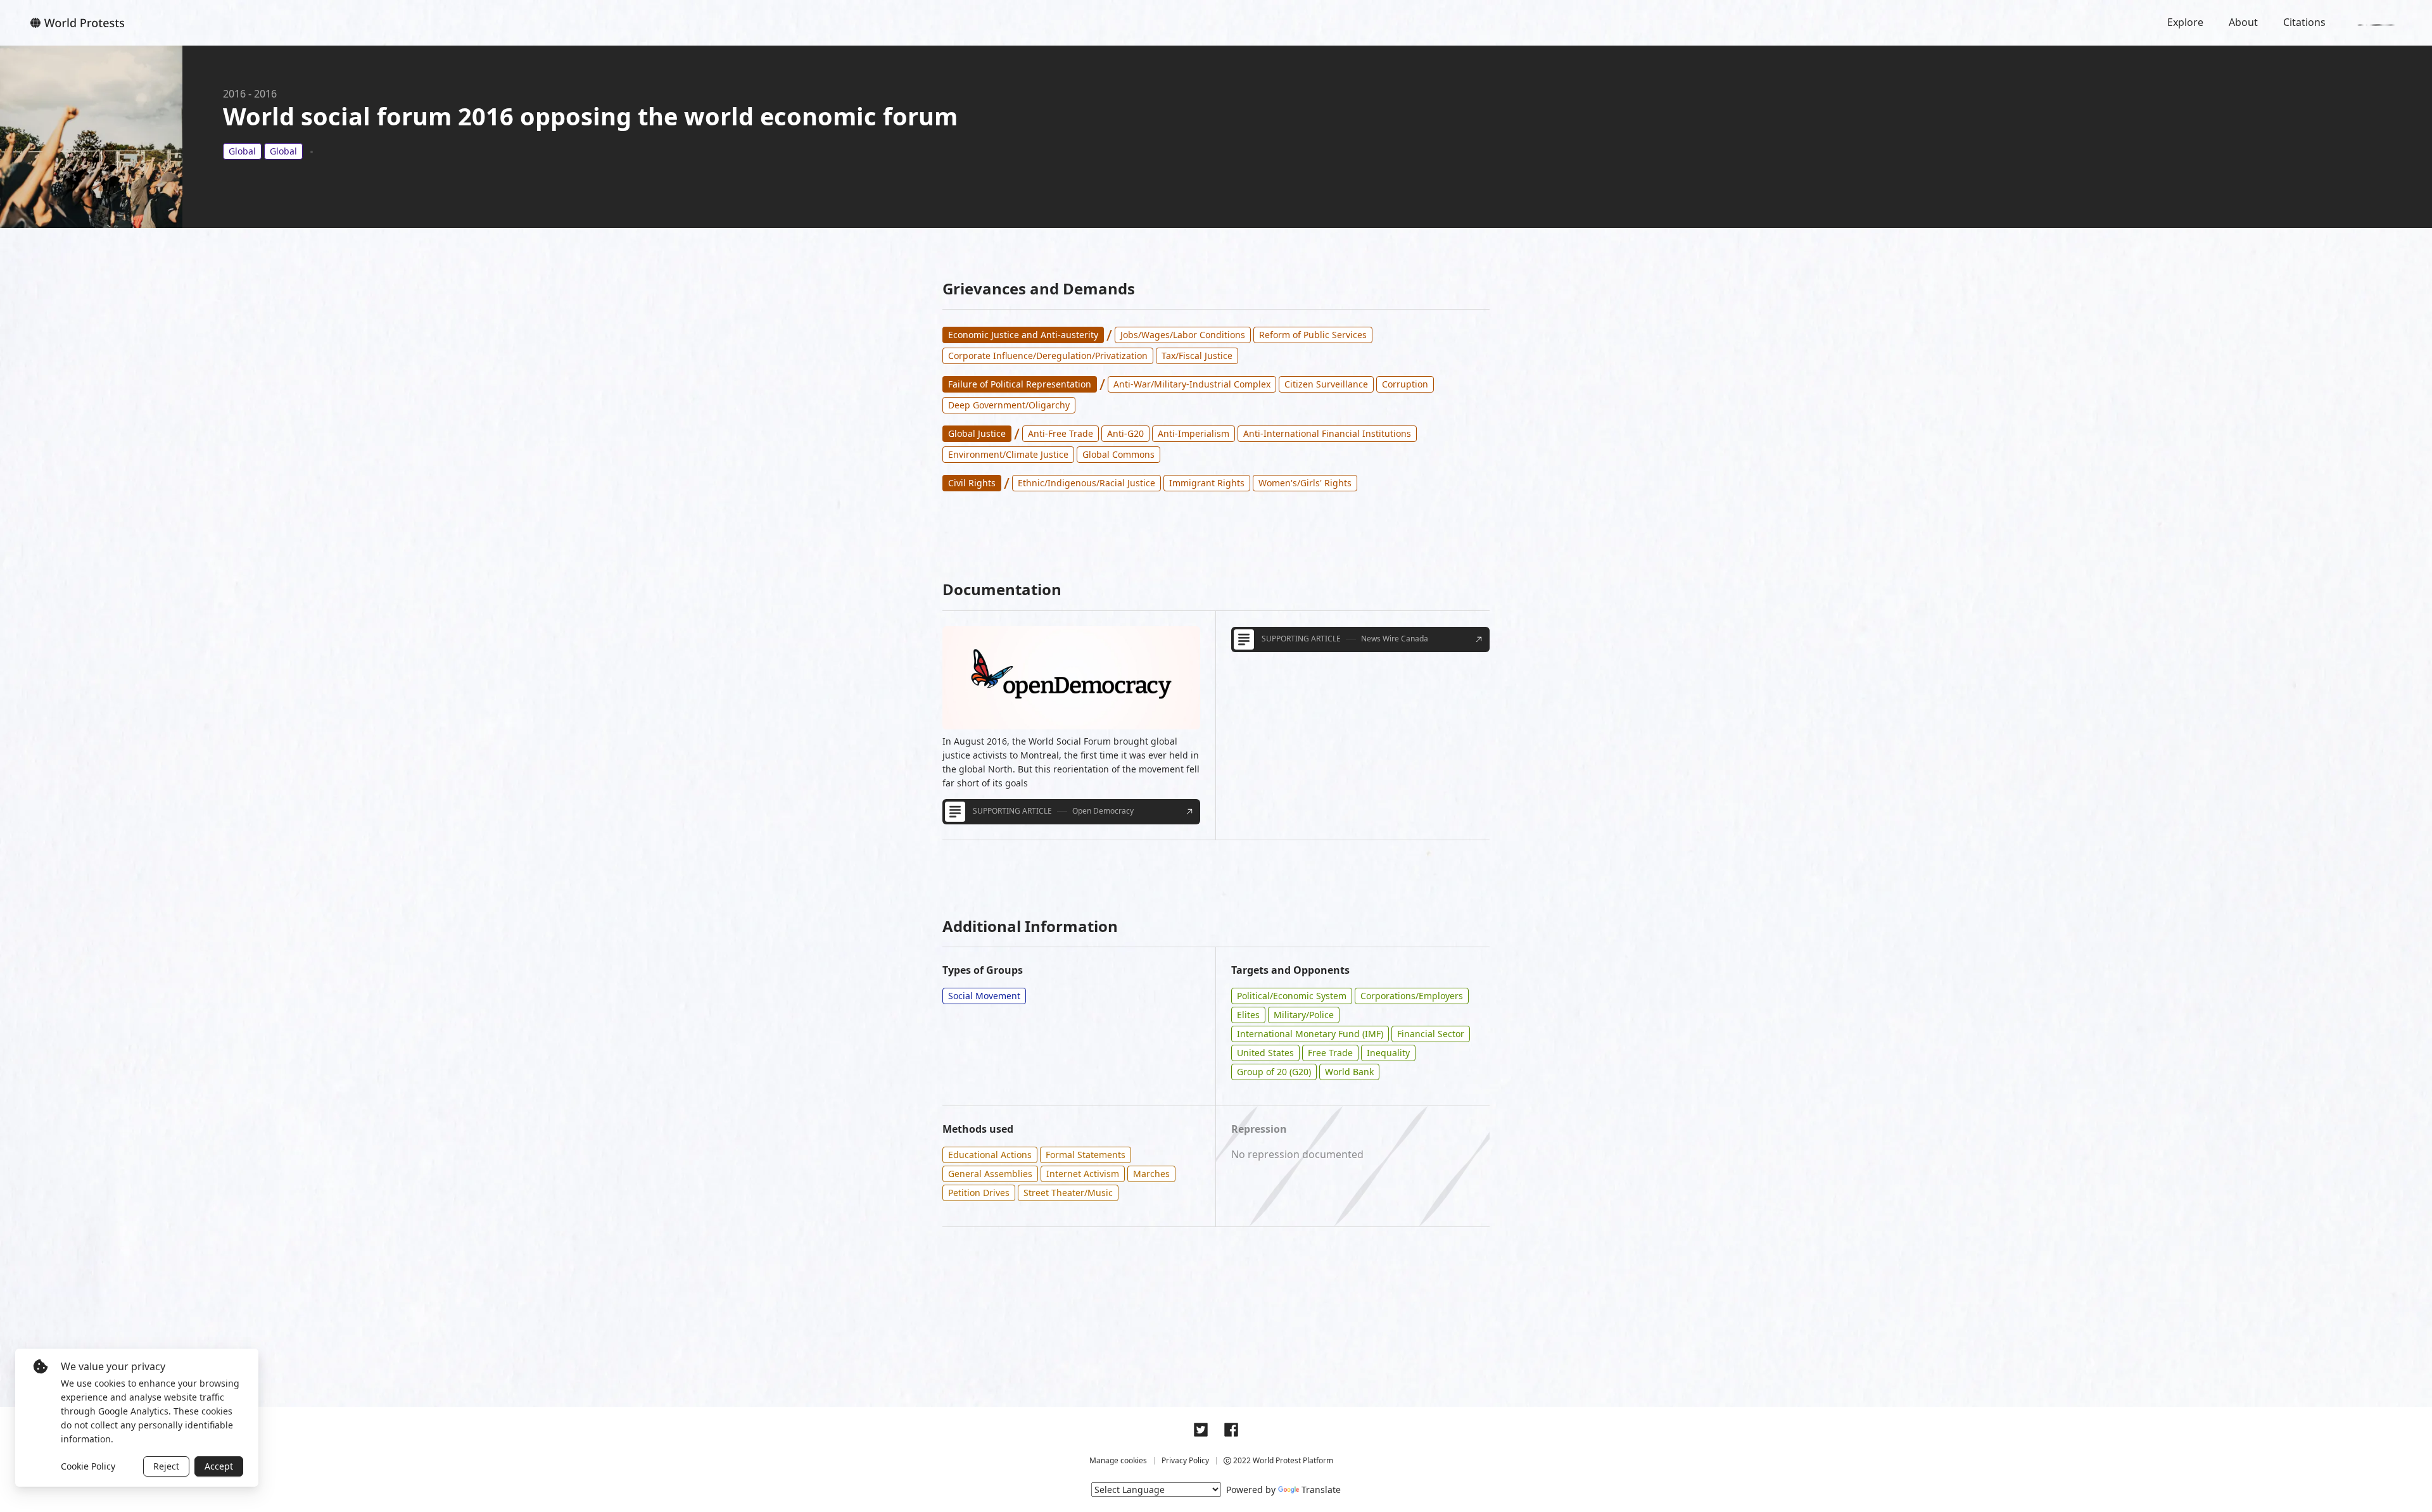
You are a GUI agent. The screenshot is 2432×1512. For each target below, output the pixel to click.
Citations (2304, 22)
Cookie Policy (88, 1466)
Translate (1321, 1490)
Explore (2185, 22)
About (2243, 22)
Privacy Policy (1185, 1460)
